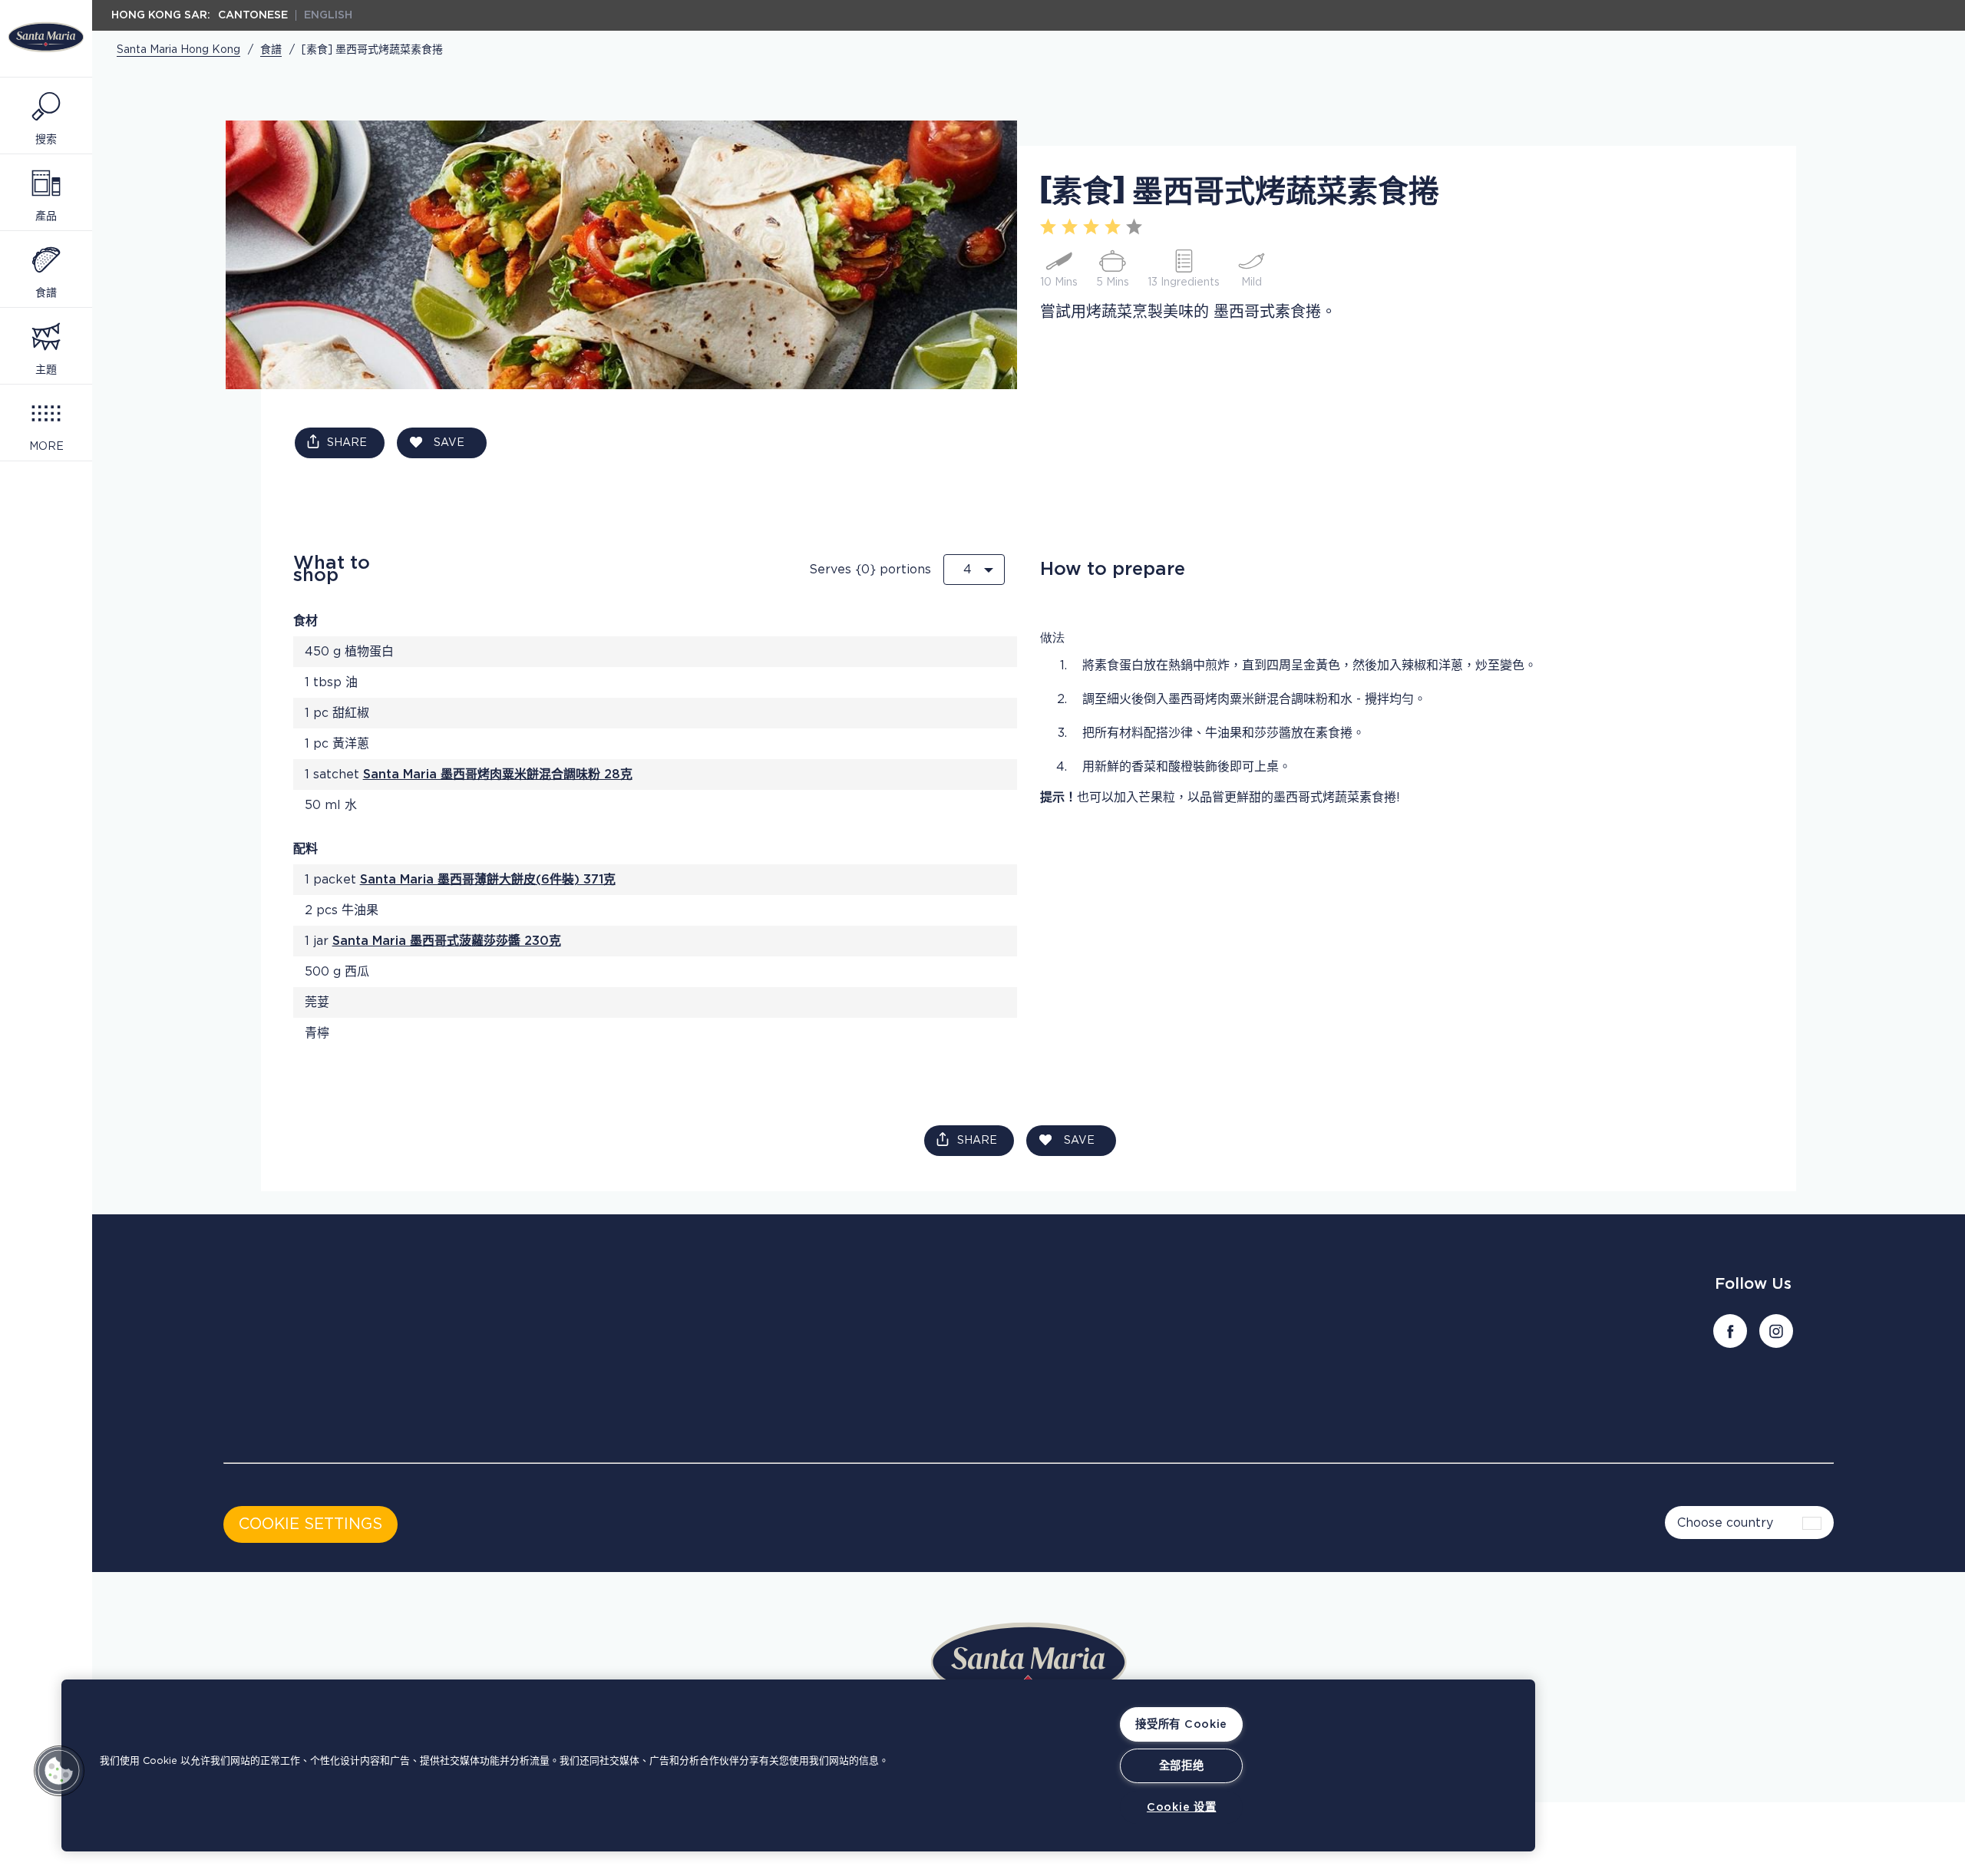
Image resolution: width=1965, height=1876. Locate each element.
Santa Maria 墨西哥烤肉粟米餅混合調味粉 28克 (498, 775)
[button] (59, 1771)
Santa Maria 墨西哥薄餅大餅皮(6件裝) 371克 (488, 880)
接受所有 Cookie (1181, 1724)
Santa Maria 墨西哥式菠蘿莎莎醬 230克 (447, 941)
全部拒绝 (1182, 1766)
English (328, 15)
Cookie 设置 (1181, 1807)
